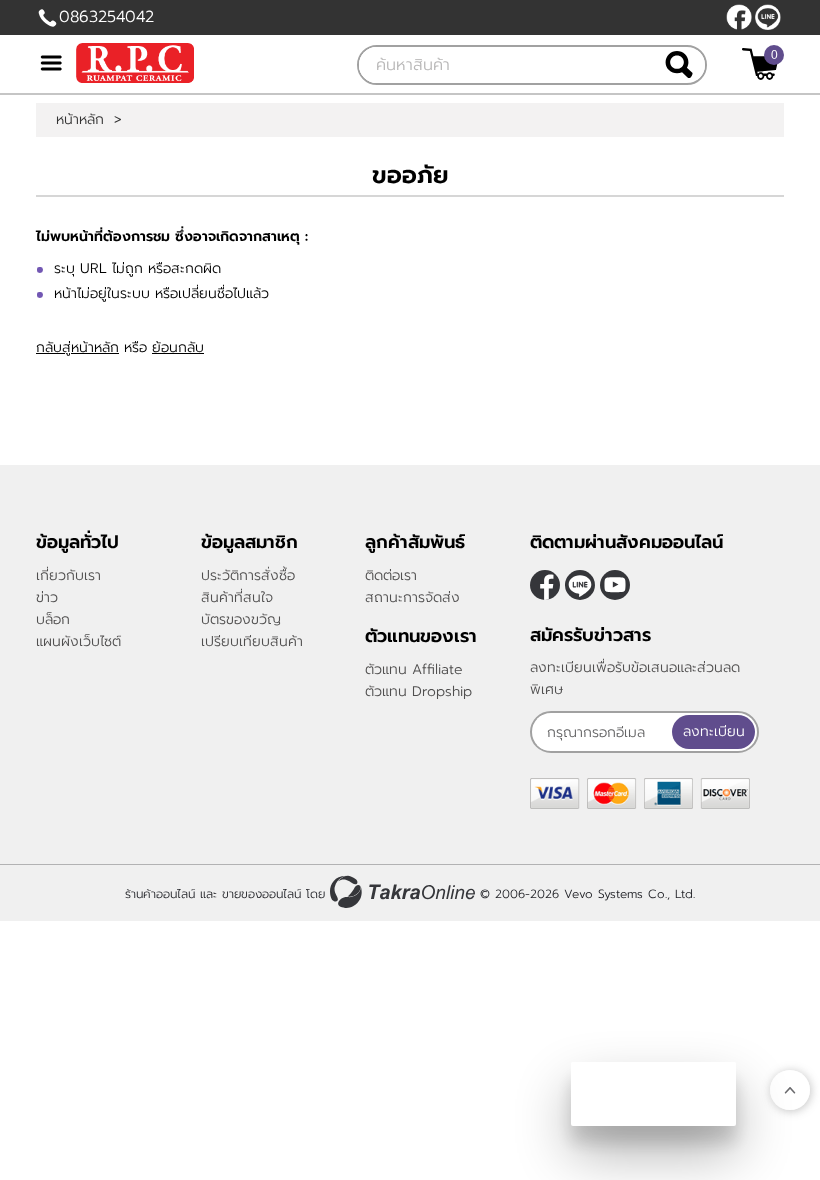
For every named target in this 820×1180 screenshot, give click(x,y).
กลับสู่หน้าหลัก (77, 347)
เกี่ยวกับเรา (68, 575)
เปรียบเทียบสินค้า (252, 641)
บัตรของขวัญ (241, 619)
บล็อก (53, 619)
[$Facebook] (739, 17)
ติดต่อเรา (391, 575)
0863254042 (106, 17)
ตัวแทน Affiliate (414, 669)
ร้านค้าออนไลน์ (160, 894)
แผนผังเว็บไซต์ (78, 641)
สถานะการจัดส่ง (412, 597)
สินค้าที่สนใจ (237, 597)
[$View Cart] (760, 64)
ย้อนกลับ (178, 347)
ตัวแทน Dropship (418, 691)
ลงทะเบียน (714, 731)
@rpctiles (768, 17)
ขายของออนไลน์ (261, 894)
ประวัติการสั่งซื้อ (248, 575)
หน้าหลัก (80, 120)
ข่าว (47, 597)
